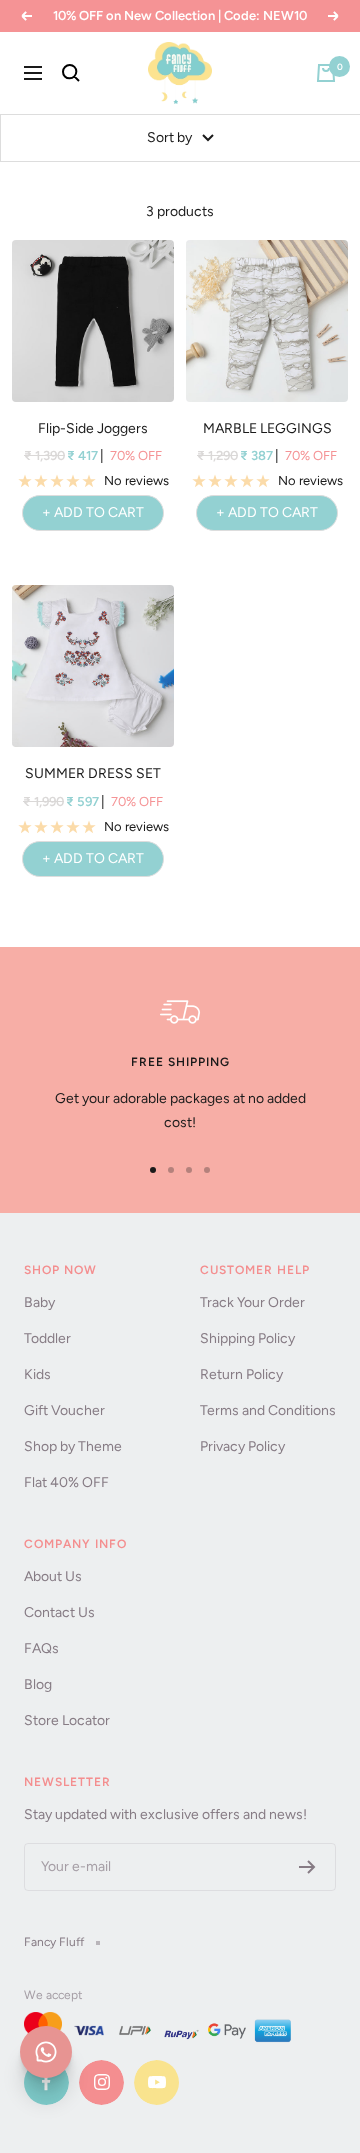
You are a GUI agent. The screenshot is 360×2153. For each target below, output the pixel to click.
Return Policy (241, 1374)
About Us (53, 1576)
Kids (37, 1374)
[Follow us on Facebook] (46, 2082)
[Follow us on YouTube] (156, 2082)
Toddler (47, 1338)
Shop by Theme (73, 1446)
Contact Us (59, 1612)
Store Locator (67, 1720)
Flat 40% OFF (66, 1482)
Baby (39, 1302)
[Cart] (326, 73)
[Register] (307, 1867)
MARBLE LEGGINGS (267, 428)
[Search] (71, 73)
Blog (38, 1684)
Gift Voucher (64, 1410)
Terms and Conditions (268, 1410)
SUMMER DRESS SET (93, 773)
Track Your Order (252, 1302)
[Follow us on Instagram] (101, 2082)
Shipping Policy (247, 1338)
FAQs (41, 1648)
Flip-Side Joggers (93, 428)
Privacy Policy (242, 1446)
